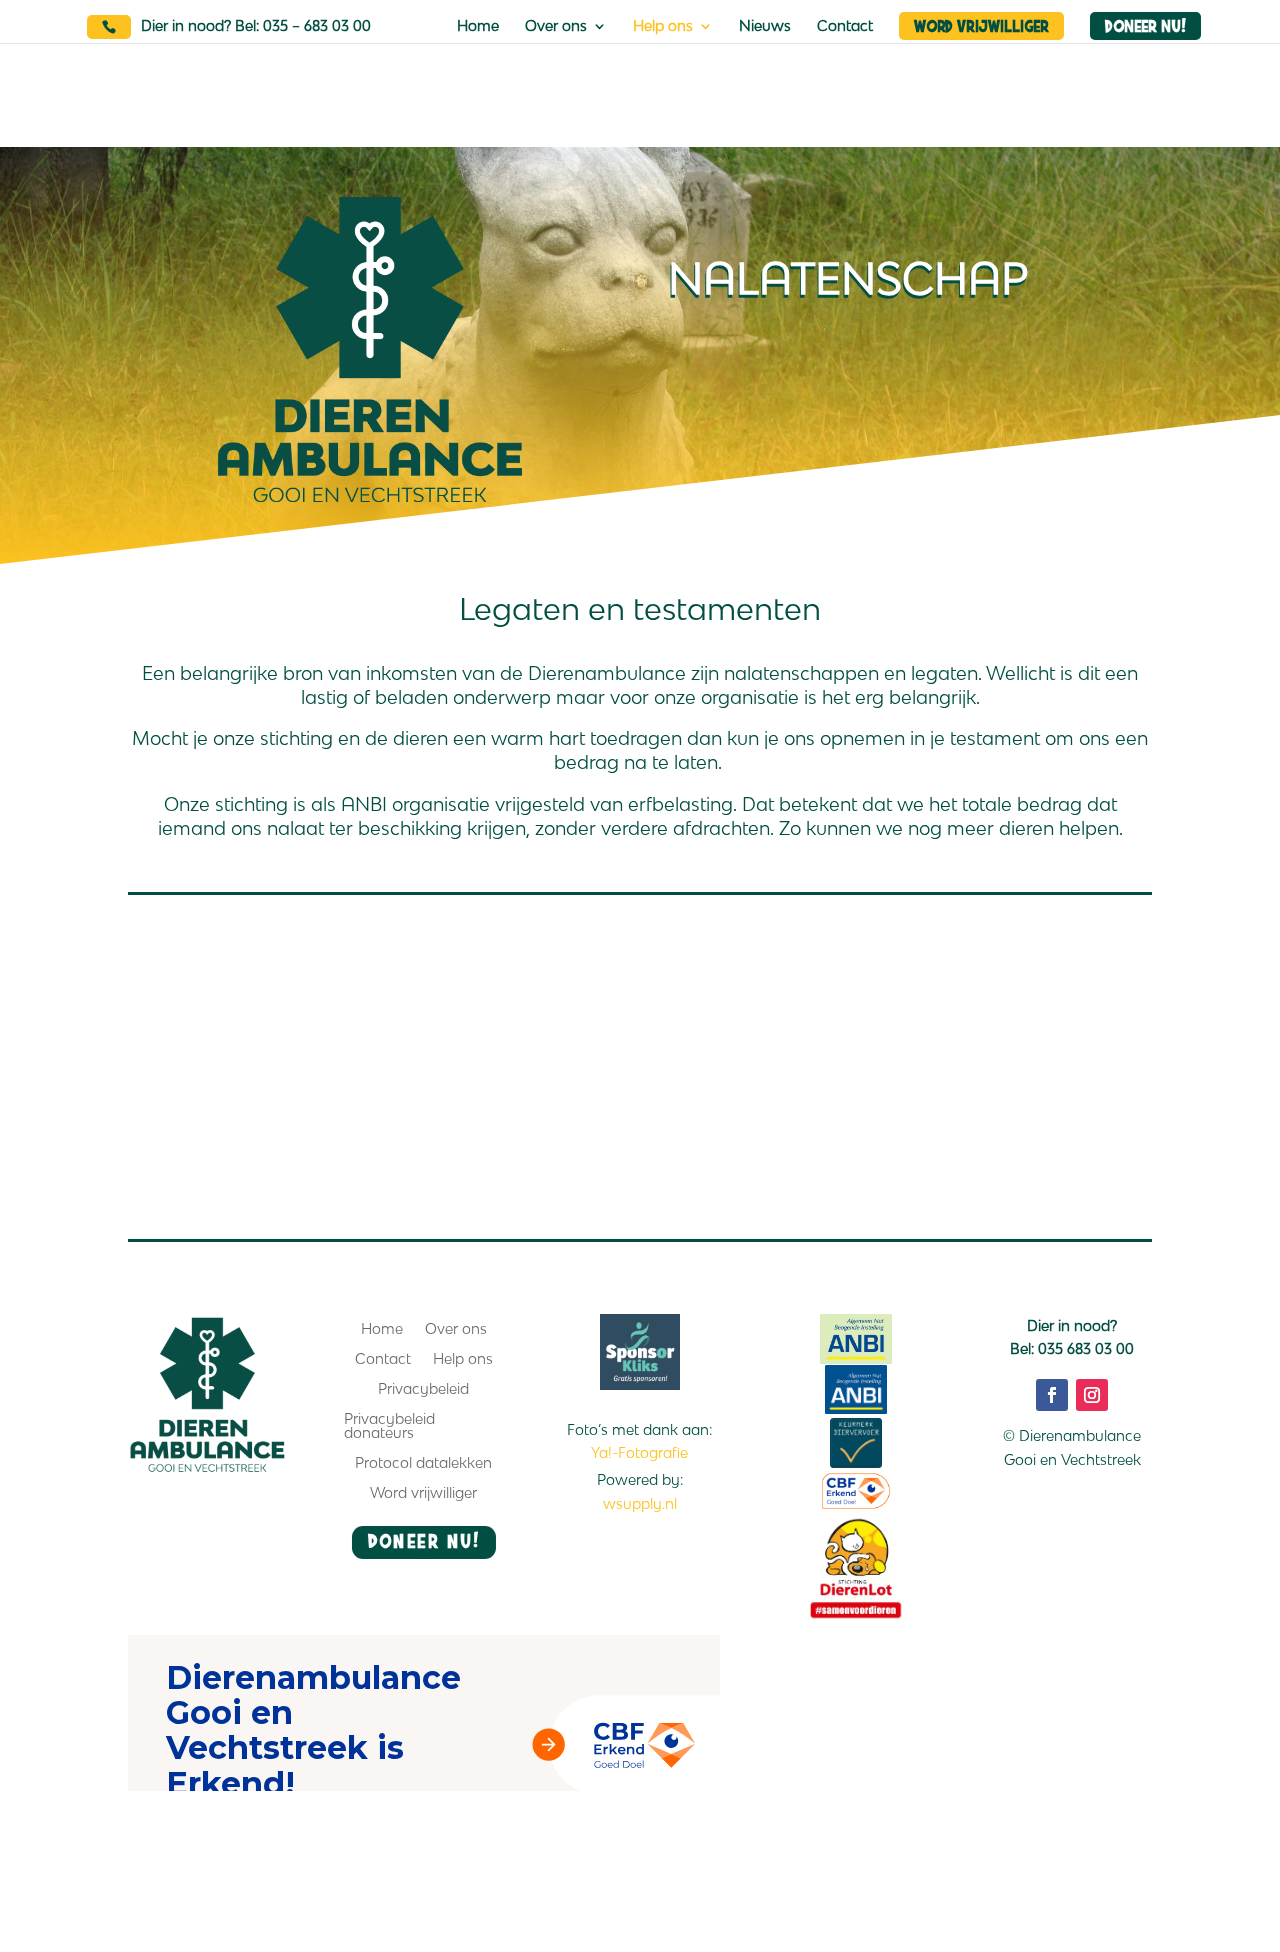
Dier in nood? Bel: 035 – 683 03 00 (256, 25)
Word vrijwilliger (423, 1493)
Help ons (663, 26)
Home (478, 26)
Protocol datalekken (423, 1463)
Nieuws (765, 26)
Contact (845, 26)
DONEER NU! (1144, 26)
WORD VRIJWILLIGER (981, 26)
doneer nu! (423, 1539)
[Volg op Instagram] (1092, 1395)
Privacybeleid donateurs (389, 1426)
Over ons (556, 26)
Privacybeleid (423, 1389)
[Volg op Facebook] (1052, 1395)
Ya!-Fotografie (639, 1452)
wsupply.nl (640, 1503)
